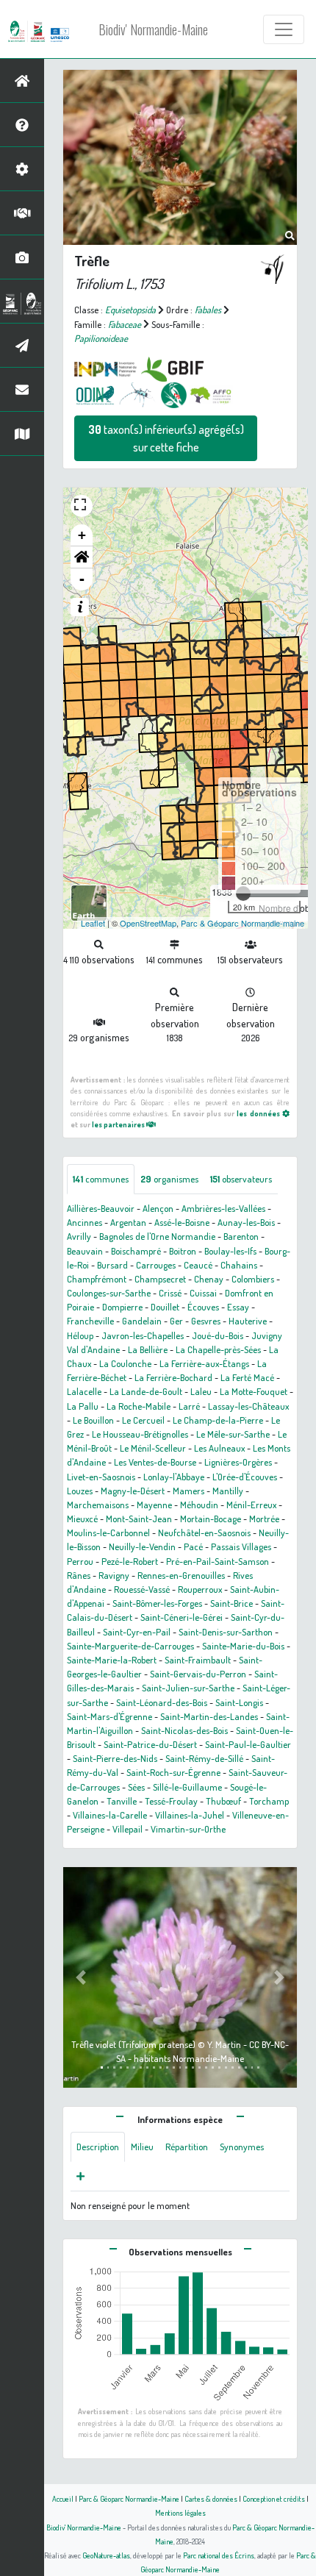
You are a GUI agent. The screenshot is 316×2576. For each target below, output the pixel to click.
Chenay (209, 1279)
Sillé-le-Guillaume (187, 1787)
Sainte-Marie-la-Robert (112, 1660)
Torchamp (269, 1801)
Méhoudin (199, 1505)
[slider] (243, 893)
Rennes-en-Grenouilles (181, 1575)
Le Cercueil (143, 1420)
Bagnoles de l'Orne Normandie (157, 1236)
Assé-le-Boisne (182, 1222)
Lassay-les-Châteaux (248, 1406)
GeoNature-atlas (106, 2555)
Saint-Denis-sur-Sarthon (226, 1632)
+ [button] (82, 535)
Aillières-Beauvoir (101, 1208)
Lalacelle (84, 1391)
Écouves (203, 1307)
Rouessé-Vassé (142, 1589)
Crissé (170, 1293)
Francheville (90, 1321)
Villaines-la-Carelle (110, 1815)
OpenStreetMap (148, 923)
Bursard (112, 1265)
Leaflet (93, 923)
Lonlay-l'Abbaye (174, 1477)
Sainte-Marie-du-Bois (243, 1646)
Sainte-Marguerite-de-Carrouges (130, 1646)
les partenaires (119, 1124)
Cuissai (203, 1293)
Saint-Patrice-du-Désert (150, 1744)
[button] (82, 557)
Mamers (188, 1491)
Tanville (122, 1801)
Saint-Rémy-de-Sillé (204, 1758)
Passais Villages (241, 1546)
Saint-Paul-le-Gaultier (248, 1744)
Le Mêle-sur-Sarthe (233, 1434)
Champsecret (160, 1279)
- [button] (82, 579)
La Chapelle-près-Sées (218, 1349)
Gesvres (206, 1321)
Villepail (128, 1829)
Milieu (142, 2147)
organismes (169, 1179)
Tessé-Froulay (171, 1801)
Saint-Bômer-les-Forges (157, 1603)
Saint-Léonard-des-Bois (162, 1702)
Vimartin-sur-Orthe (188, 1829)
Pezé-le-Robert (130, 1561)
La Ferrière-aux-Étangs (204, 1363)
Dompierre (122, 1307)
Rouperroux (200, 1589)
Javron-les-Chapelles (143, 1335)
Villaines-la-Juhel (190, 1815)
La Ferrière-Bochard (173, 1377)
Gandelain (142, 1321)
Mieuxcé (82, 1519)
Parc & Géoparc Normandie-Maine (129, 2498)
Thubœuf (223, 1801)
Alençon (158, 1208)
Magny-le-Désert (133, 1491)
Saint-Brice (231, 1603)
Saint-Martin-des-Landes (209, 1716)
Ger (176, 1321)
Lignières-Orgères (238, 1462)
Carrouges (156, 1265)
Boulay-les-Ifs (230, 1251)
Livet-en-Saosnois (101, 1477)
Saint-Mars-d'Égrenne (109, 1716)
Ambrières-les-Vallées (223, 1208)
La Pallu (83, 1406)
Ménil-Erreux (251, 1505)
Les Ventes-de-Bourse (155, 1462)
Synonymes (242, 2147)
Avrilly (79, 1236)
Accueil (63, 2498)
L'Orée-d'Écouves (245, 1477)
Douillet (165, 1307)
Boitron (183, 1251)
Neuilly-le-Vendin (142, 1546)
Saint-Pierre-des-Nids (115, 1758)
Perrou (80, 1561)
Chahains (239, 1265)
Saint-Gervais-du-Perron (198, 1674)
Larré (189, 1406)
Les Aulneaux (219, 1448)
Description (98, 2147)
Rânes (79, 1575)
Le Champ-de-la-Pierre (218, 1420)
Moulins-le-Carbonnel (108, 1533)
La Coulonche (125, 1363)
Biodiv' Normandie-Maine (153, 29)
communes (101, 1179)
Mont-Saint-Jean (139, 1519)
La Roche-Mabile (139, 1406)
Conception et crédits (274, 2498)
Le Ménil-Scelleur (153, 1448)
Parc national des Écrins (219, 2555)
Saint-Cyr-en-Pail (137, 1632)
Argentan (128, 1222)
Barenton (241, 1236)
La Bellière (148, 1349)
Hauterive (248, 1321)
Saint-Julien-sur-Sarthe (188, 1688)
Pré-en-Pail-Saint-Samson (218, 1561)
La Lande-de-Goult (146, 1391)
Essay (238, 1307)
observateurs (241, 1179)
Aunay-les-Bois (246, 1222)
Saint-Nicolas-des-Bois (184, 1730)
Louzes (80, 1491)
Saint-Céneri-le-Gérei (182, 1617)
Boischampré (136, 1251)
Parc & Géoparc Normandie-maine (243, 923)
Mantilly (228, 1491)
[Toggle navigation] (284, 29)
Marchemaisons (98, 1505)
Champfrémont (97, 1279)
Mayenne (154, 1505)
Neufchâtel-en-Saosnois (204, 1533)
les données (259, 1113)
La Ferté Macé (247, 1377)
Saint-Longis (239, 1702)
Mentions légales (180, 2512)
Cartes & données (211, 2498)
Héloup (80, 1335)
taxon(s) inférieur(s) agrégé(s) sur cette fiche (166, 438)
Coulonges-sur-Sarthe (109, 1293)
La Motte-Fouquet (254, 1391)
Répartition (187, 2147)
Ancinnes (85, 1222)
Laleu (201, 1391)
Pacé (193, 1546)
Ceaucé (198, 1265)
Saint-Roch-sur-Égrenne (173, 1772)
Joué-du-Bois (218, 1335)
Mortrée (264, 1519)
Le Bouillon (93, 1420)
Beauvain (85, 1251)
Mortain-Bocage (211, 1519)
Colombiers (253, 1279)
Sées (136, 1787)
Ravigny (114, 1575)
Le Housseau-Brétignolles (140, 1434)
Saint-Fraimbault (198, 1660)
